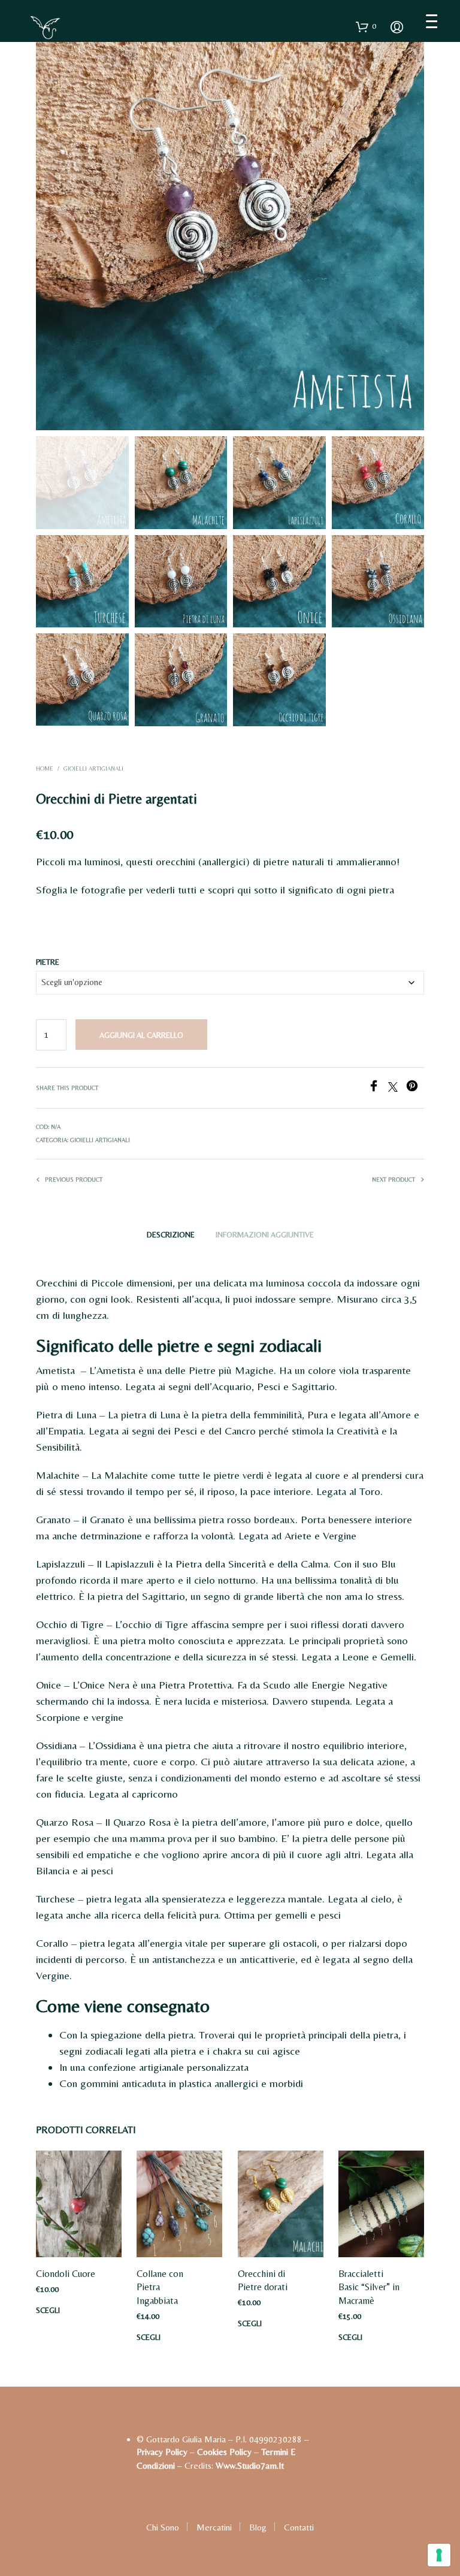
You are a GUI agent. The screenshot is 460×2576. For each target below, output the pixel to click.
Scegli (48, 2310)
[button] (366, 26)
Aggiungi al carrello (141, 1035)
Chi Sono (163, 2527)
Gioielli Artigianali (93, 768)
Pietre (48, 962)
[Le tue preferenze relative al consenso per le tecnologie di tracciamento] (439, 2555)
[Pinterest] (415, 1088)
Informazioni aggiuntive (265, 1235)
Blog (258, 2527)
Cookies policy (224, 2452)
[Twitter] (397, 1088)
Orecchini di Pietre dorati (263, 2280)
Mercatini (214, 2527)
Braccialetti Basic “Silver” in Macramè (369, 2287)
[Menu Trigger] (432, 21)
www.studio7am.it (250, 2465)
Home (45, 768)
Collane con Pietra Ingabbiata (160, 2287)
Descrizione (171, 1235)
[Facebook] (378, 1088)
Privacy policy (162, 2452)
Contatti (299, 2527)
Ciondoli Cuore (66, 2274)
